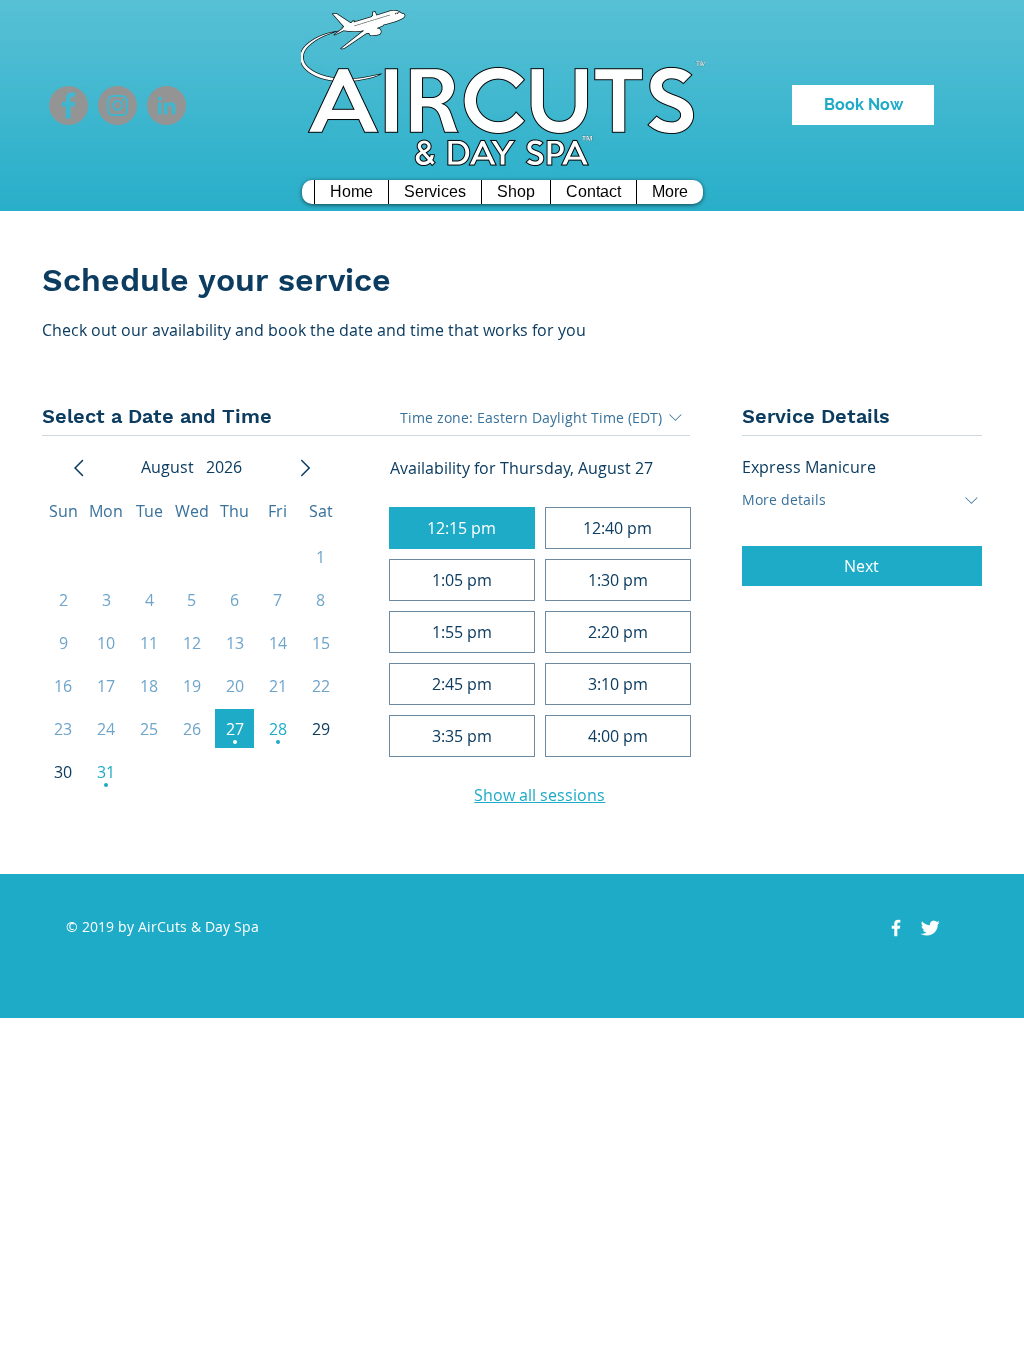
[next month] (305, 468)
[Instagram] (117, 105)
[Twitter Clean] (930, 928)
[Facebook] (68, 105)
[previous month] (79, 468)
